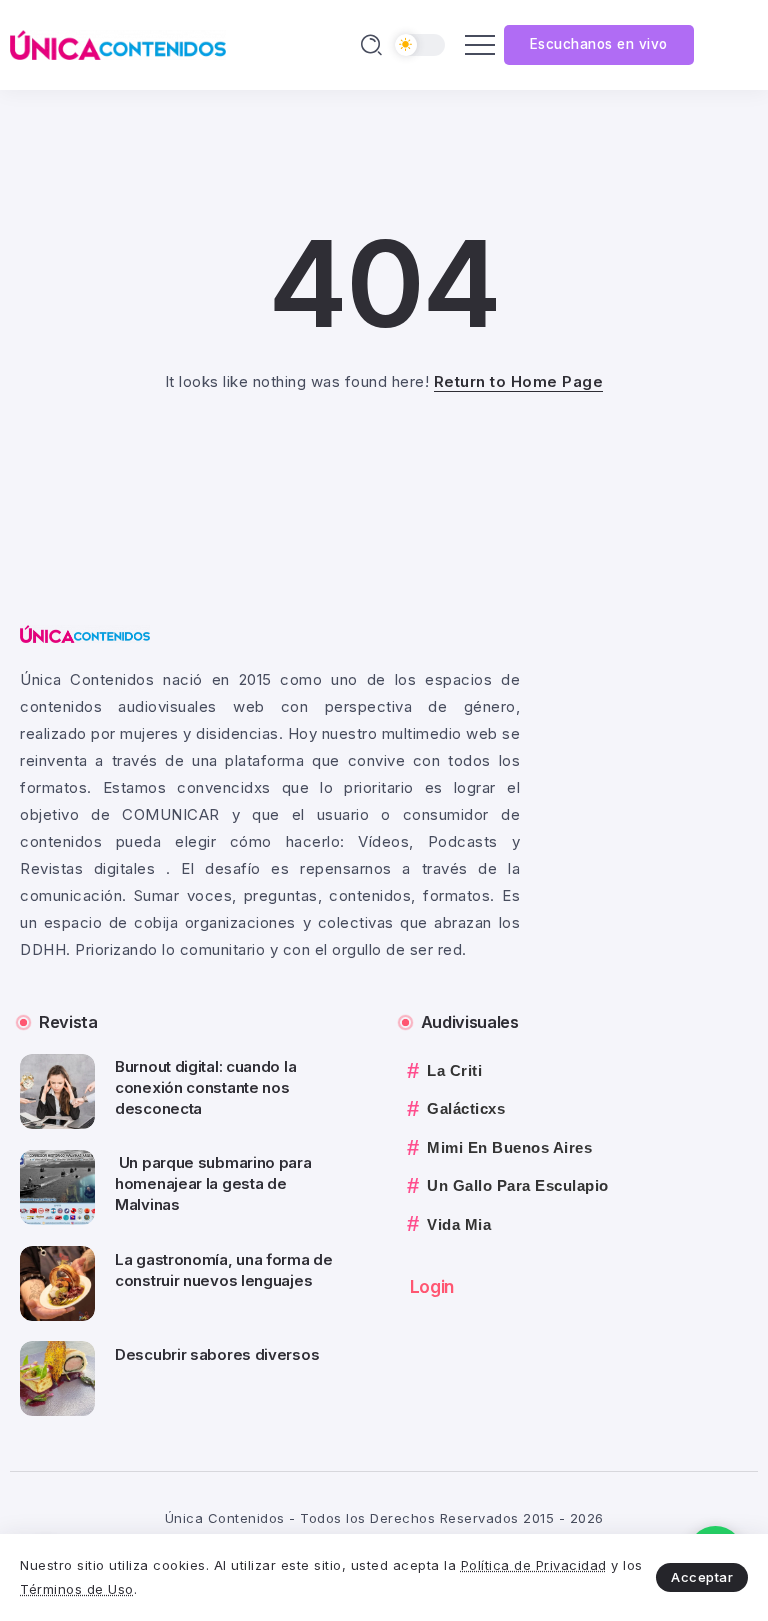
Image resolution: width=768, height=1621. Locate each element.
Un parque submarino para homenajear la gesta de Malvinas (213, 1183)
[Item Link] (57, 1091)
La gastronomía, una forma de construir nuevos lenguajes (224, 1270)
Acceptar (702, 1577)
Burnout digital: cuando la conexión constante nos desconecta (205, 1087)
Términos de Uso (77, 1589)
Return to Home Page (519, 381)
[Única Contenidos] (118, 43)
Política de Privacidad (534, 1565)
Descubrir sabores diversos (217, 1354)
